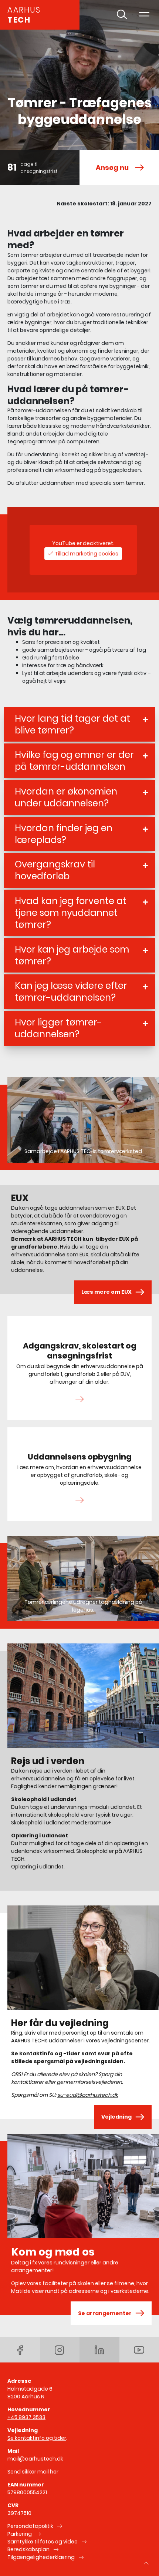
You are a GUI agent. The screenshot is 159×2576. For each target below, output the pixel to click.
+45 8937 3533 (26, 2417)
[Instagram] (60, 2350)
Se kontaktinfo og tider (37, 2438)
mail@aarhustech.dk (35, 2459)
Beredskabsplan (28, 2549)
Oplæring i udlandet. (38, 1867)
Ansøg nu (112, 167)
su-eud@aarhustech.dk (88, 2095)
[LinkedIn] (99, 2350)
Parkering (20, 2534)
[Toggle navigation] (144, 15)
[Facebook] (20, 2350)
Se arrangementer (105, 2313)
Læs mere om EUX (106, 1292)
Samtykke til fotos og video (43, 2542)
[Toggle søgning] (122, 15)
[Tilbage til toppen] (146, 2563)
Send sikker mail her (33, 2472)
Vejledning (116, 2117)
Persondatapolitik (30, 2526)
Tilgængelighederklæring (41, 2557)
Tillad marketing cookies (87, 554)
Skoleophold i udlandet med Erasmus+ (61, 1823)
